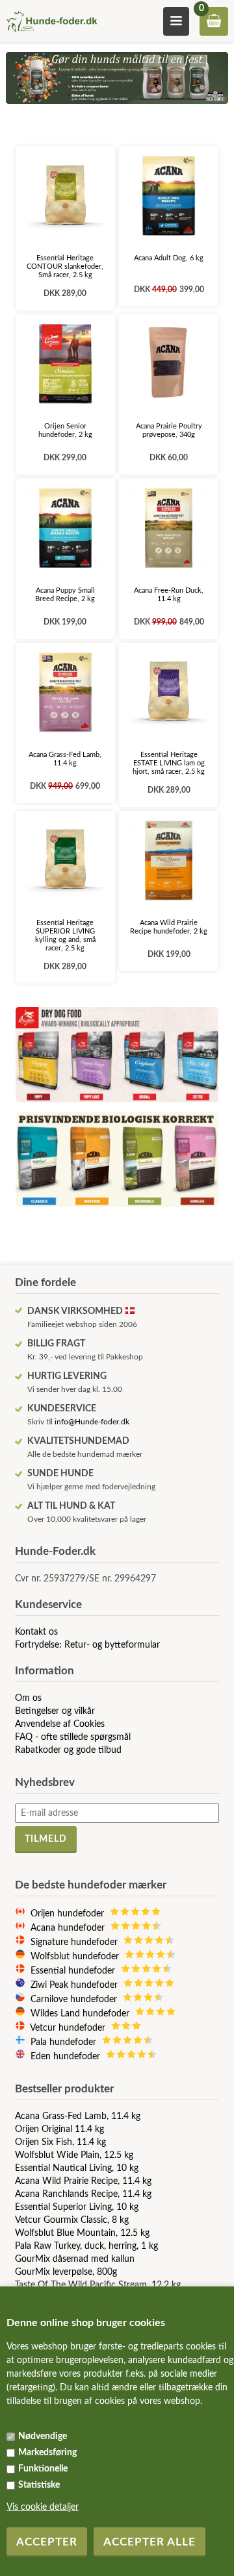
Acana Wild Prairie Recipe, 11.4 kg (83, 2181)
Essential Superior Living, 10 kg (77, 2207)
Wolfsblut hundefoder (77, 1957)
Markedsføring (47, 2453)
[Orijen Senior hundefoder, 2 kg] (65, 364)
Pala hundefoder (66, 2042)
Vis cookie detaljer (43, 2507)
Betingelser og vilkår (55, 1711)
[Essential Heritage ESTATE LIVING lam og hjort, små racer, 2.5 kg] (169, 692)
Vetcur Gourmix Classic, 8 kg (72, 2220)
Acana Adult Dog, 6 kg (169, 258)
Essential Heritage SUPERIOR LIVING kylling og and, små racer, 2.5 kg (65, 935)
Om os (28, 1698)
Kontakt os (36, 1632)
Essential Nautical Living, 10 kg (77, 2168)
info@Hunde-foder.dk (92, 1422)
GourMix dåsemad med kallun (75, 2259)
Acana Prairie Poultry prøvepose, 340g (169, 430)
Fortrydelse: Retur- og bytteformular (87, 1645)
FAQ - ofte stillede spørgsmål (73, 1737)
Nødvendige (43, 2436)
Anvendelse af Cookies (60, 1724)
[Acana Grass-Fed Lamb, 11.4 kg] (65, 692)
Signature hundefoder (77, 1942)
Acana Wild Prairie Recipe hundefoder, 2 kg (169, 927)
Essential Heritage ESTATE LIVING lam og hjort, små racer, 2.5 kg (169, 763)
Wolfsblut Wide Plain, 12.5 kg (74, 2155)
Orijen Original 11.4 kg (59, 2129)
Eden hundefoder (68, 2057)
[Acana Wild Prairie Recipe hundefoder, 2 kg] (169, 861)
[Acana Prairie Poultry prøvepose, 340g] (169, 364)
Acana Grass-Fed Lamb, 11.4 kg (65, 759)
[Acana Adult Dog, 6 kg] (169, 196)
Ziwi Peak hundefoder (77, 1985)
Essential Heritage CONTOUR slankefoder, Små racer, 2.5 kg (65, 266)
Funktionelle (43, 2469)
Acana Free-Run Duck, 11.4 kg (169, 595)
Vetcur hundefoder (70, 2028)
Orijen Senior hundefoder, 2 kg (65, 430)
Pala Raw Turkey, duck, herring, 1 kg (86, 2246)
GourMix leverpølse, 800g (66, 2272)
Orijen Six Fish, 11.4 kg (60, 2142)
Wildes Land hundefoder (83, 2014)
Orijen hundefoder (70, 1914)
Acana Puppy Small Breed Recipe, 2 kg (65, 595)
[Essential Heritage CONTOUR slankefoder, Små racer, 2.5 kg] (65, 196)
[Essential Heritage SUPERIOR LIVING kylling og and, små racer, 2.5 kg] (65, 861)
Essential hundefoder (75, 1971)
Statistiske (39, 2485)
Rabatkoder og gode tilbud (68, 1750)
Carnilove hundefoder (76, 2000)
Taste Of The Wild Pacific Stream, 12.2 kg (98, 2285)
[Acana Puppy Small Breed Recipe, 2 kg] (65, 528)
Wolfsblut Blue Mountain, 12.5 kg (82, 2233)
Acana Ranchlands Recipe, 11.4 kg (83, 2194)
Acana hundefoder (70, 1928)
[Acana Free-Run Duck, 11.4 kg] (169, 528)
